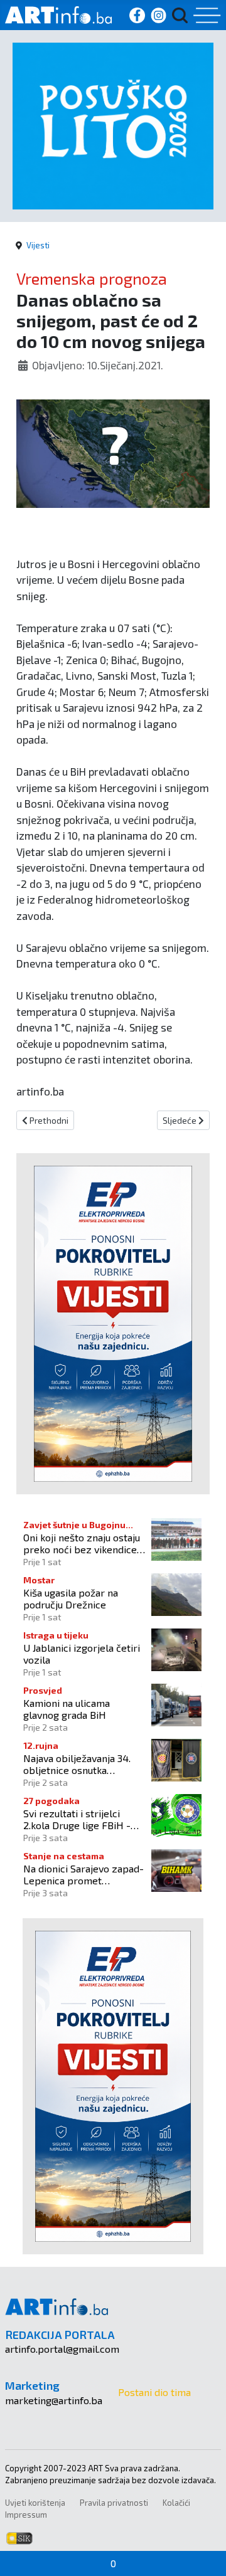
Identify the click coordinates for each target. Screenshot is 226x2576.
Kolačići (176, 2503)
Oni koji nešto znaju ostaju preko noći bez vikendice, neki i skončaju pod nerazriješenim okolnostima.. (82, 1543)
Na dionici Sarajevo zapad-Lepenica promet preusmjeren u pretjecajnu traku (83, 1874)
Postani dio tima (154, 2392)
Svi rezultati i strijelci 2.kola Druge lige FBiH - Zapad (77, 1819)
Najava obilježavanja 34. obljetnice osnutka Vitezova (77, 1764)
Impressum (26, 2515)
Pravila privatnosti (114, 2503)
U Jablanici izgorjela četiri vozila (82, 1654)
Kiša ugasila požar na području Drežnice (71, 1598)
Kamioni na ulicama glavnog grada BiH (67, 1709)
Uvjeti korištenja (35, 2503)
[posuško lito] (113, 124)
